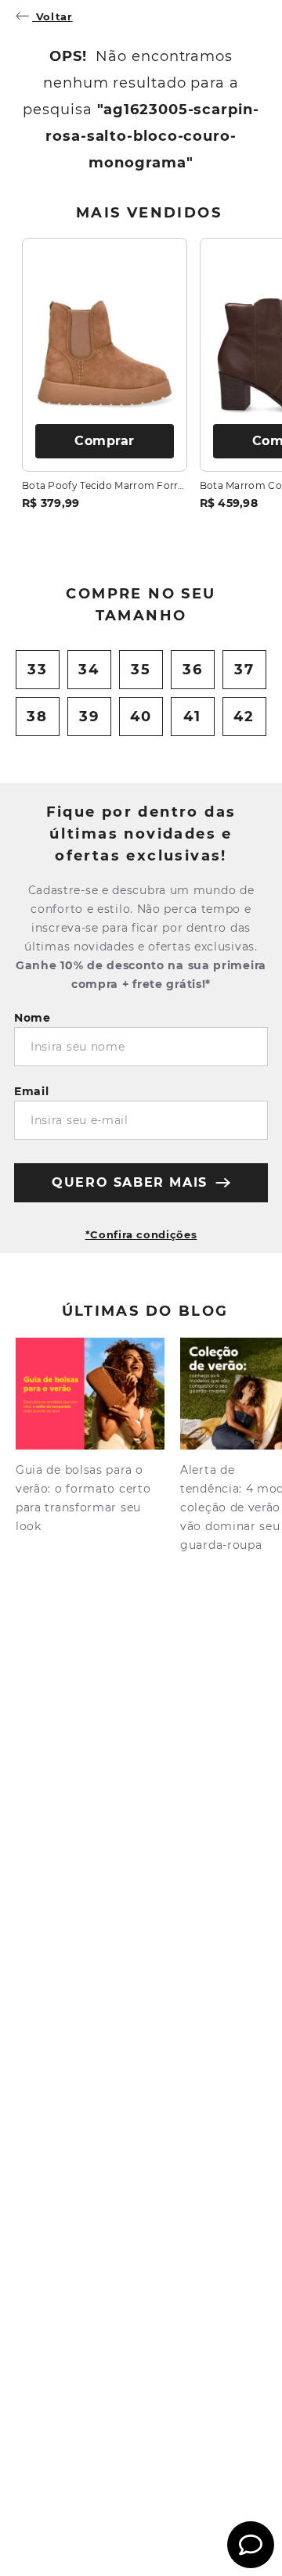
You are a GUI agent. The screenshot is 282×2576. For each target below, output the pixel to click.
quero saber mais (130, 1182)
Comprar (105, 441)
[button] (141, 1228)
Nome (33, 1018)
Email (32, 1091)
